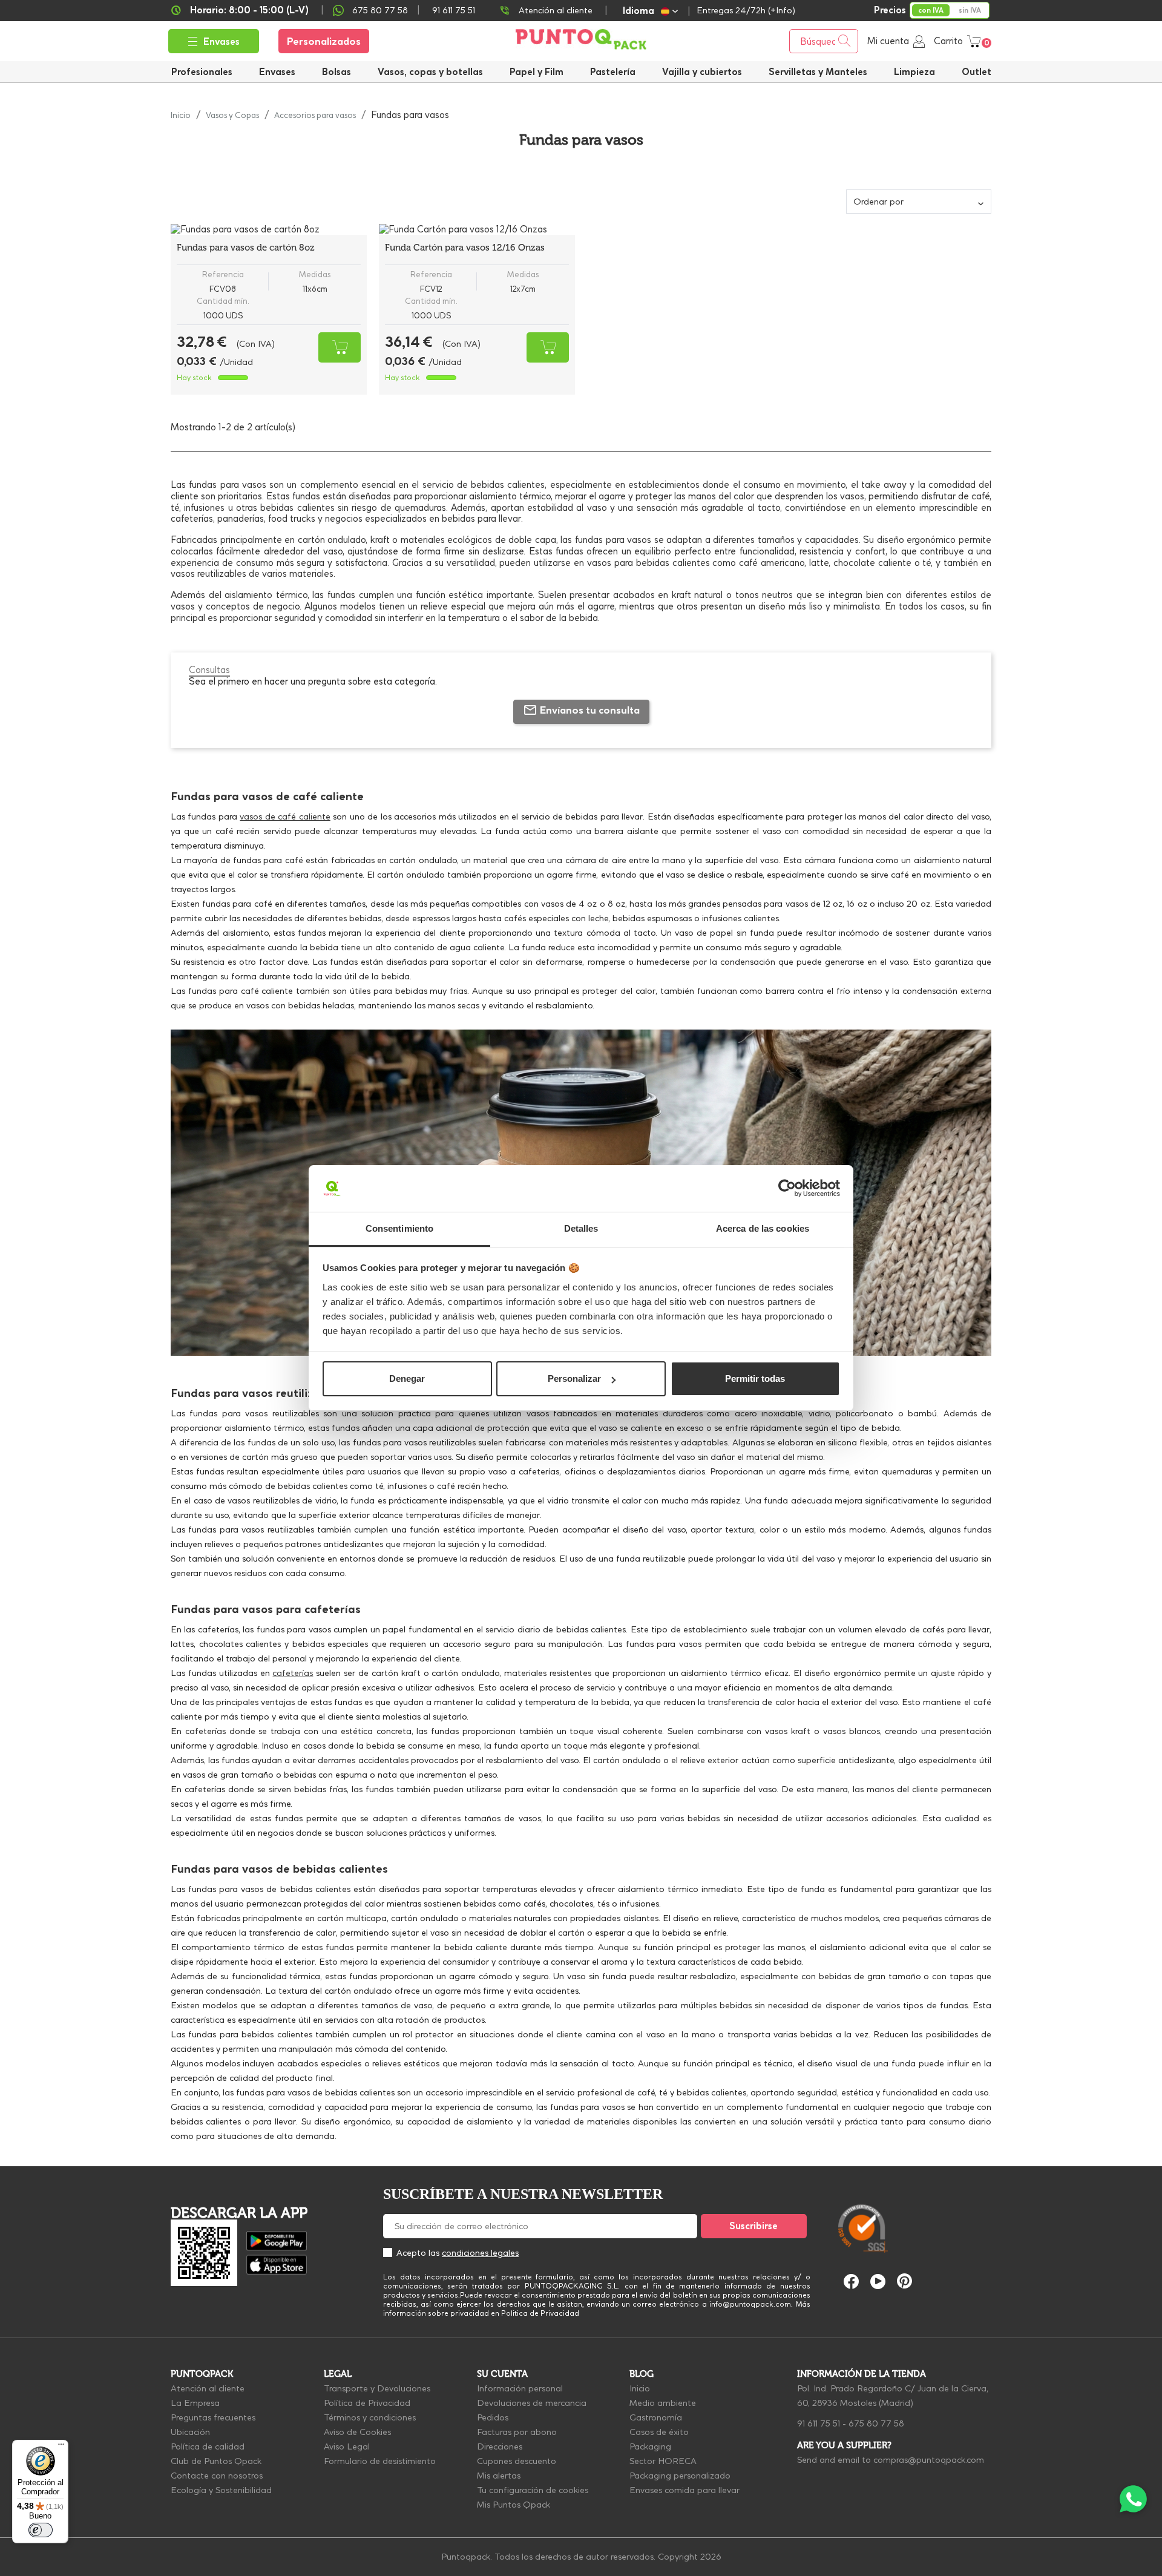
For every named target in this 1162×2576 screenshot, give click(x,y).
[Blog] (967, 2171)
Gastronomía (656, 2417)
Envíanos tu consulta (590, 710)
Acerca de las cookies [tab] (763, 1228)
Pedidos (493, 2417)
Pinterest (904, 2281)
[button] (702, 72)
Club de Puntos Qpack (216, 2461)
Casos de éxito (659, 2432)
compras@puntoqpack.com (929, 2460)
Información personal (520, 2388)
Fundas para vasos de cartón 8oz (246, 248)
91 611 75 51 (819, 2423)
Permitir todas (755, 1378)
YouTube (878, 2282)
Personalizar (574, 1378)
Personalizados (324, 41)
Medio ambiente (663, 2403)
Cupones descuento (517, 2461)
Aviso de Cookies (357, 2432)
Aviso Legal (347, 2446)
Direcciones (500, 2446)
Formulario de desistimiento (380, 2461)
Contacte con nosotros (217, 2476)
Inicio (640, 2388)
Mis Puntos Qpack (514, 2505)
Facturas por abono (517, 2432)
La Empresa (195, 2403)
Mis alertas (499, 2476)
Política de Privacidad (367, 2403)
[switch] (41, 2530)
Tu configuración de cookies (533, 2490)
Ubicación (190, 2432)
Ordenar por (878, 202)
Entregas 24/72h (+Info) (746, 10)
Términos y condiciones (370, 2417)
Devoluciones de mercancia (532, 2403)
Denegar (407, 1378)
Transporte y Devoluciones (377, 2388)
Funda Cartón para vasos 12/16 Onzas (465, 248)
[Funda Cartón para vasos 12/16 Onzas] (477, 229)
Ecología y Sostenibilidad (221, 2490)
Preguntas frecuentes (213, 2417)
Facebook (851, 2282)
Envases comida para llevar (684, 2490)
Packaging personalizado (680, 2476)
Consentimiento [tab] (399, 1228)
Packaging (650, 2446)
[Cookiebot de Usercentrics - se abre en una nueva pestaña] (787, 1189)
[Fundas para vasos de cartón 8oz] (269, 229)
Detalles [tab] (581, 1228)
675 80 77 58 (380, 10)
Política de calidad (208, 2446)
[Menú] (61, 2447)
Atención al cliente (556, 10)
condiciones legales (480, 2253)
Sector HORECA (663, 2461)
